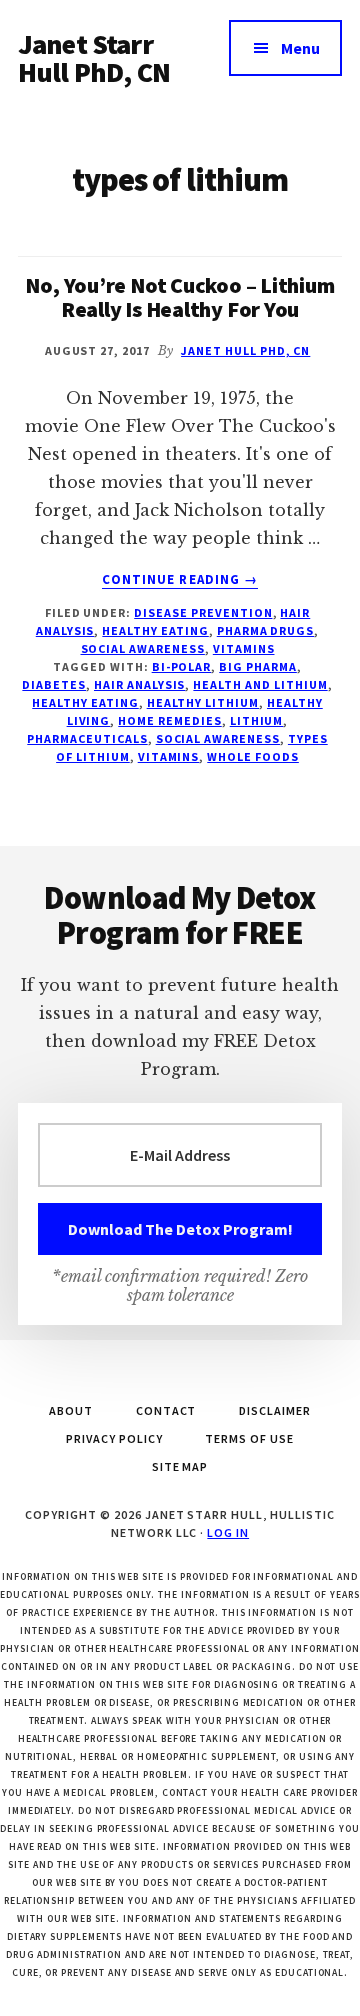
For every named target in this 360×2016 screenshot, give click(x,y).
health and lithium (260, 684)
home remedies (169, 720)
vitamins (244, 648)
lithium (257, 720)
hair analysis (139, 684)
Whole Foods (253, 756)
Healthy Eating (155, 630)
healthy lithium (203, 702)
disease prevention (203, 612)
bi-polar (182, 666)
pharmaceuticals (87, 738)
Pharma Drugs (266, 630)
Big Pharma (258, 666)
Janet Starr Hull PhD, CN (94, 58)
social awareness (143, 648)
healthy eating (85, 702)
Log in (228, 1532)
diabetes (54, 684)
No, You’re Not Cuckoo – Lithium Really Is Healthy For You (179, 297)
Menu (300, 48)
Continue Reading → (180, 580)
